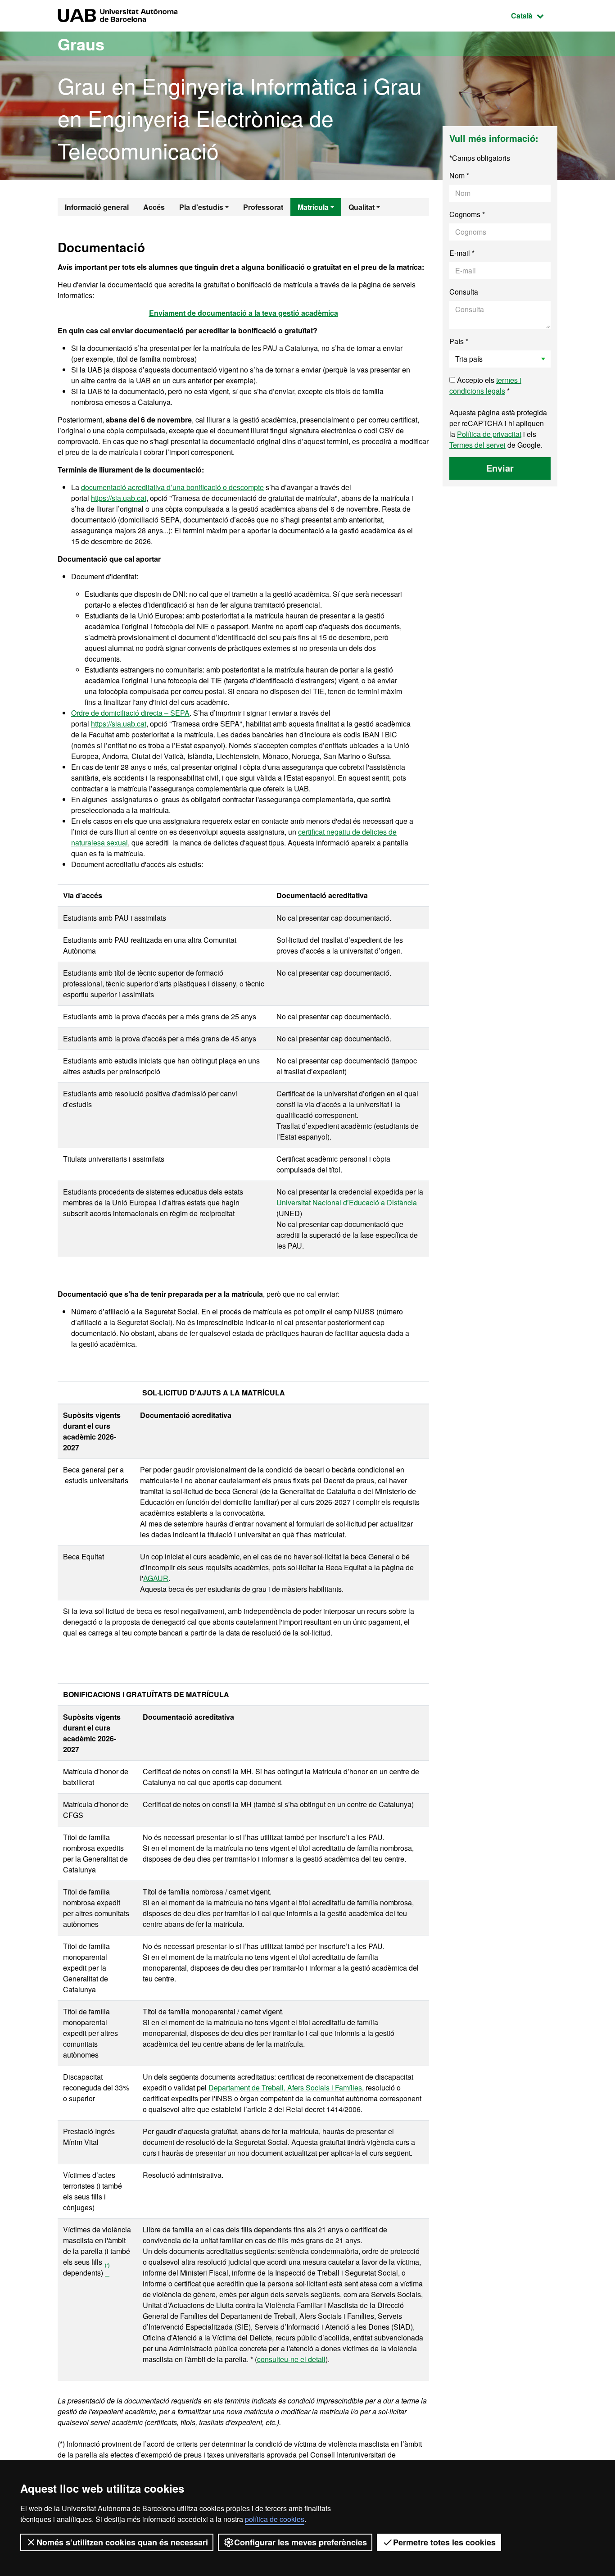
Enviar (500, 468)
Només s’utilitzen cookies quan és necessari (122, 2542)
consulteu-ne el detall (291, 2359)
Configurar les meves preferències (301, 2542)
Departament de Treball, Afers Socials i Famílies (285, 2088)
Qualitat (362, 207)
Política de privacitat (489, 434)
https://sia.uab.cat (119, 498)
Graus (81, 44)
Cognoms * (467, 214)
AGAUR (156, 1578)
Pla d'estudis (201, 207)
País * (459, 341)
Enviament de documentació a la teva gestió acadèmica (244, 313)
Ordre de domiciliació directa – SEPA (130, 713)
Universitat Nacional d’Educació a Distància (347, 1202)
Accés (154, 207)
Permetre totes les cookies (444, 2542)
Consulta (464, 292)
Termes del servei (477, 445)
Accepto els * (485, 385)
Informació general (97, 207)
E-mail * (462, 253)
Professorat (263, 207)
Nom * (459, 175)
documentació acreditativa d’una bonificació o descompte (172, 487)
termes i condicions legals (485, 385)
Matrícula (313, 207)
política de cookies (275, 2519)
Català (534, 15)
